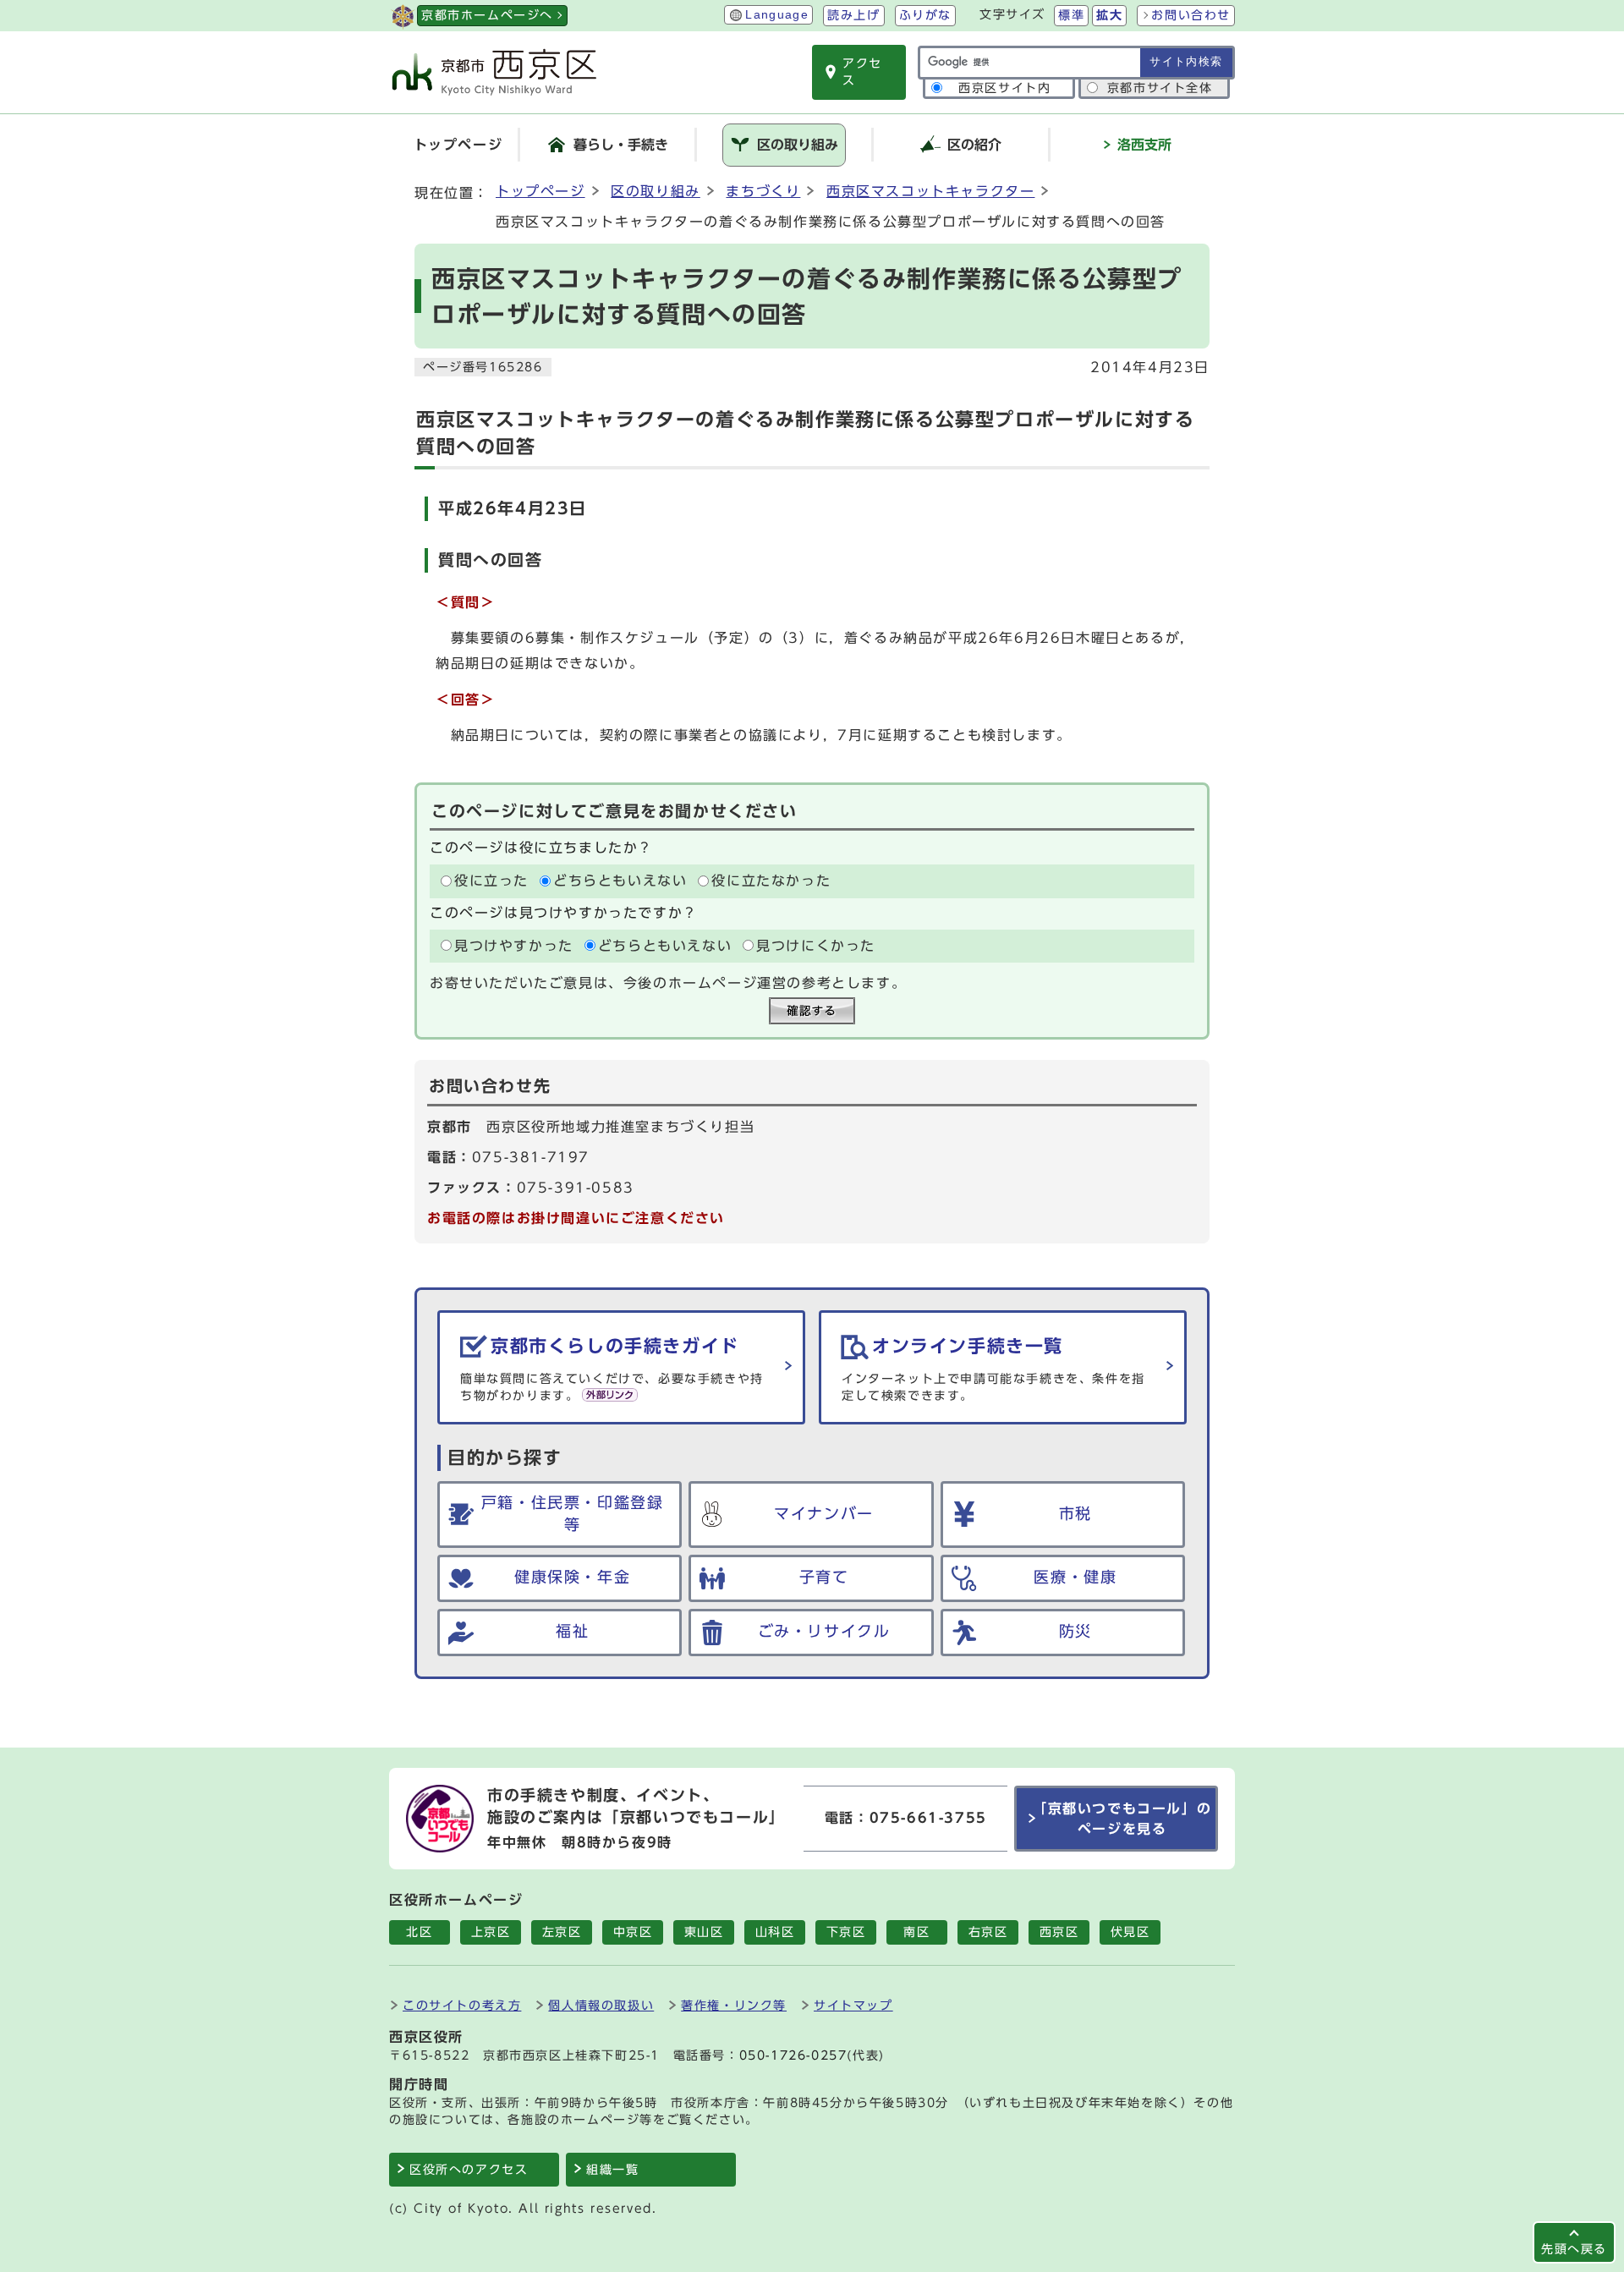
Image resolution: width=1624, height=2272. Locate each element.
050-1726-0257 (793, 2055)
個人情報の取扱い (601, 2005)
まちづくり (763, 191)
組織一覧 (612, 2170)
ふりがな (925, 15)
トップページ (540, 191)
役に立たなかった (771, 881)
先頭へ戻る (1574, 2249)
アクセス (862, 72)
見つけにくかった (816, 946)
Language (777, 15)
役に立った (491, 881)
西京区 (1059, 1932)
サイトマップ (853, 2005)
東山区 (704, 1932)
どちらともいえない (620, 881)
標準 (1071, 15)
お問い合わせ (1191, 15)
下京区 (846, 1932)
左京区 (562, 1932)
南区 (916, 1932)
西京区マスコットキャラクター (930, 191)
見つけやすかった (514, 946)
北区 (419, 1932)
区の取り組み (656, 191)
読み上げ (853, 15)
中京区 (633, 1932)
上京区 (491, 1932)
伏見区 (1130, 1932)
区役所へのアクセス (469, 2170)
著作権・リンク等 (734, 2005)
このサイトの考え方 (462, 2005)
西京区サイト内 (1004, 88)
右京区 (988, 1932)
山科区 (775, 1932)
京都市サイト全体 (1160, 88)
